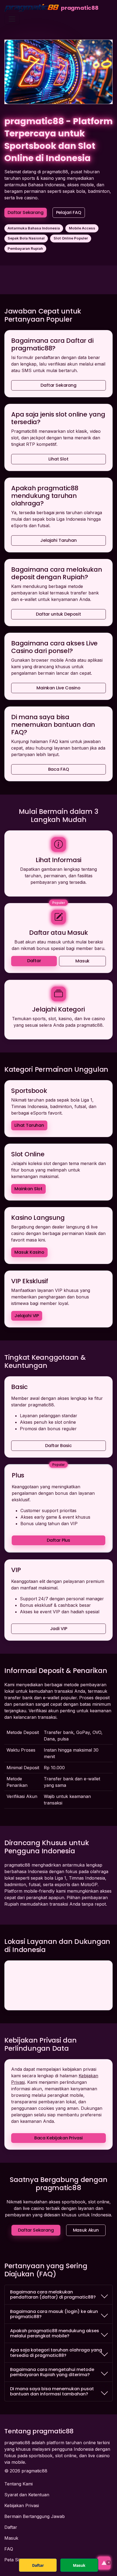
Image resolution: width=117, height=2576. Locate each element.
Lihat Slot (58, 459)
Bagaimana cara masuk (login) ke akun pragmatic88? (54, 2314)
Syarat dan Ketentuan (27, 2495)
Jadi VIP (59, 1629)
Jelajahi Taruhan (58, 540)
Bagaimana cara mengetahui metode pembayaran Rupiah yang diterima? (52, 2372)
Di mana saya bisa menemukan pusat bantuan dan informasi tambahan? (52, 2391)
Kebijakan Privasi (22, 2505)
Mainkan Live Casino (59, 688)
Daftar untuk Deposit (59, 614)
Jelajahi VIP (27, 1316)
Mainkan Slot (28, 1189)
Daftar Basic (59, 1446)
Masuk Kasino (29, 1252)
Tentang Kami (19, 2484)
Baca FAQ (59, 769)
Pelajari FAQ (69, 212)
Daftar (34, 961)
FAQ (9, 2549)
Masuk (82, 961)
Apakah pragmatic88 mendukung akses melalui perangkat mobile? (55, 2333)
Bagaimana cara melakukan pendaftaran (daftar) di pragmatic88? (53, 2295)
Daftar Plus (59, 1540)
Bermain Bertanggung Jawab (35, 2516)
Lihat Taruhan (29, 1125)
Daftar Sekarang (26, 212)
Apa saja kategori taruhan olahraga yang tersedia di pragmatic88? (56, 2353)
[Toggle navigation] (12, 19)
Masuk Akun (86, 2230)
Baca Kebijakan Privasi (59, 2138)
